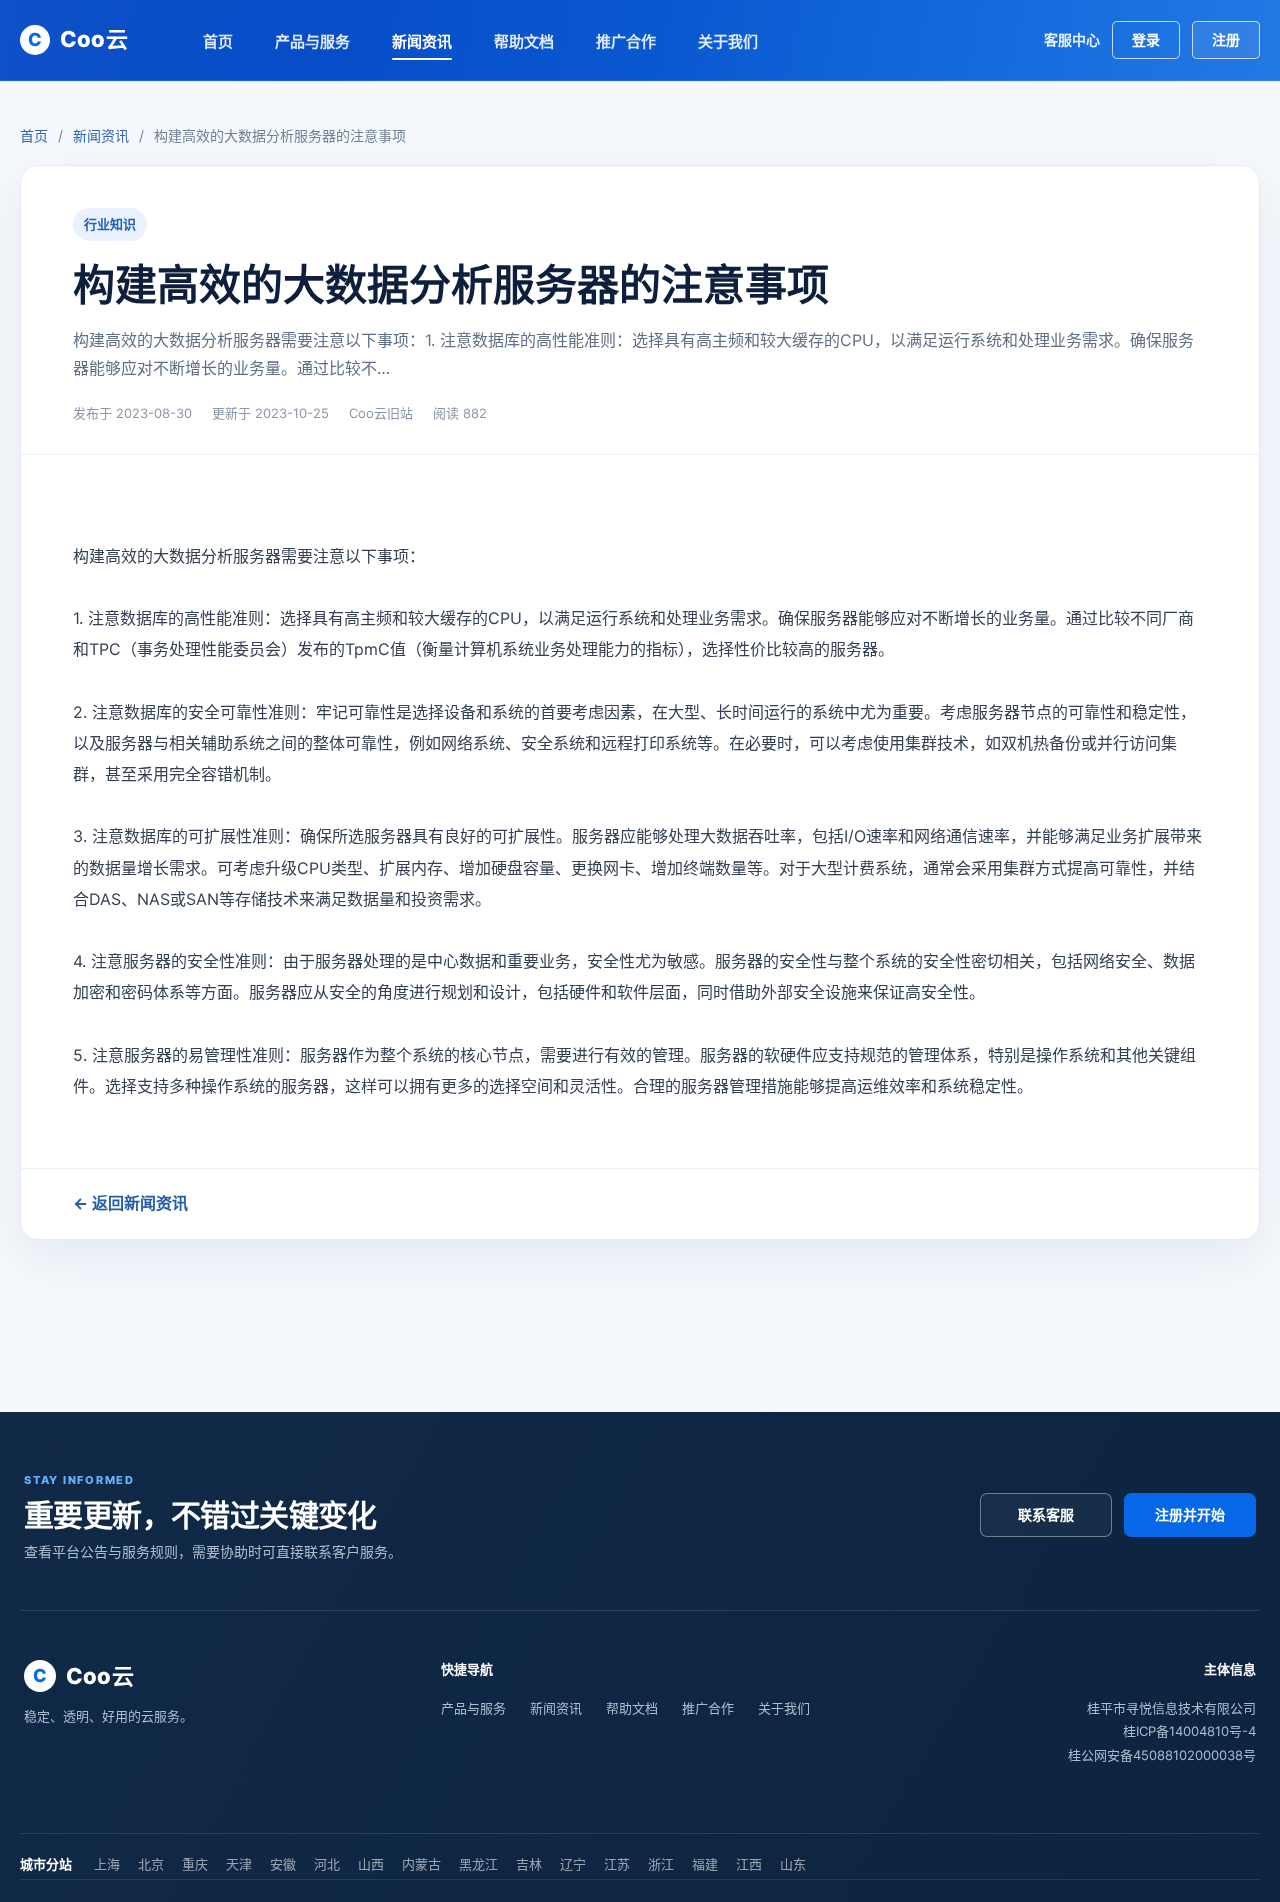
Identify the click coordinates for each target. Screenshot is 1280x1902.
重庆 (195, 1864)
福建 (705, 1864)
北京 (151, 1864)
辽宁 (573, 1864)
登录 (1146, 39)
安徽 (283, 1864)
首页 (218, 41)
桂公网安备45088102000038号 (1162, 1755)
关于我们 (728, 41)
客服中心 (1072, 39)
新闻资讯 (422, 41)
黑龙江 (478, 1864)
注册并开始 (1190, 1514)
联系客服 (1046, 1514)
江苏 (617, 1864)
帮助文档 (524, 41)
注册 (1226, 39)
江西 (749, 1864)
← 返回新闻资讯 (130, 1203)
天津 (239, 1864)
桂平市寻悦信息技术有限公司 (1171, 1708)
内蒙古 (421, 1864)
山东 (793, 1864)
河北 (327, 1864)
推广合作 (626, 41)
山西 (371, 1864)
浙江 (661, 1864)
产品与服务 (312, 41)
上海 (107, 1864)
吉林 (529, 1864)
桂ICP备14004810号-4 (1189, 1731)
